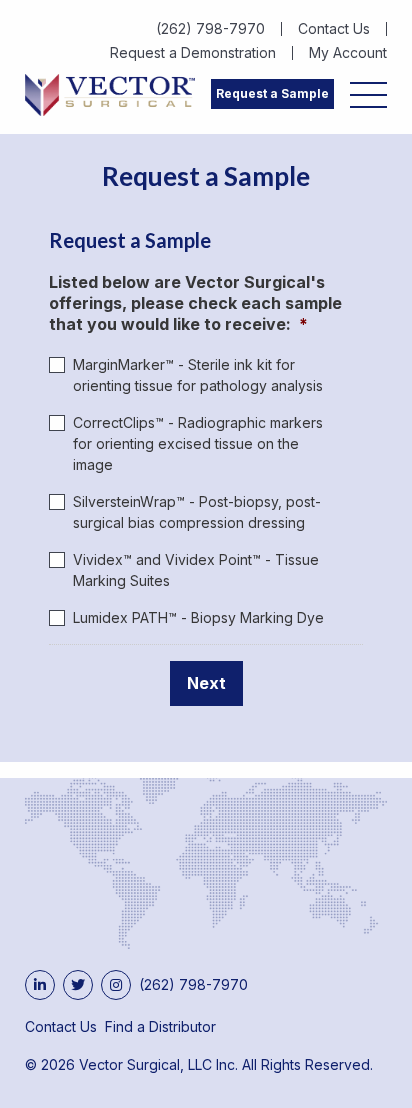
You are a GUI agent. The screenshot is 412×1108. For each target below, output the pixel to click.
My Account (348, 53)
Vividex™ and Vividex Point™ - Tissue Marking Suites (196, 570)
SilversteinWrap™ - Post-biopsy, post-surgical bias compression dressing (197, 512)
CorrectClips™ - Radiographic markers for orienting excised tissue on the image (198, 443)
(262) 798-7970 (210, 29)
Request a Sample (272, 93)
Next (206, 683)
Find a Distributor (160, 1026)
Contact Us (334, 29)
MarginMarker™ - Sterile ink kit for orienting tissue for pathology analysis (198, 375)
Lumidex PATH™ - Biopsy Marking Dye (198, 617)
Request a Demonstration (193, 53)
